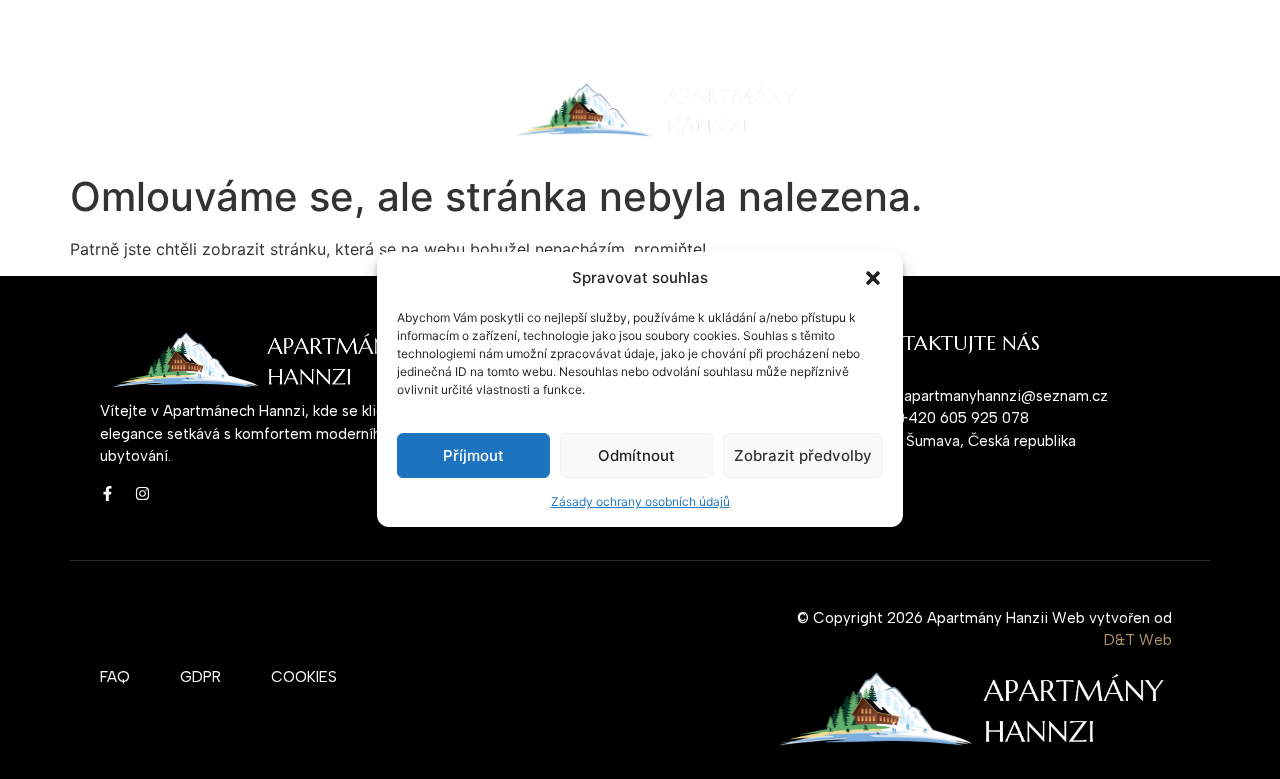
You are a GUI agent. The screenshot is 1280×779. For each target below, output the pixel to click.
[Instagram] (142, 493)
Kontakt (369, 111)
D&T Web (1138, 640)
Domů (115, 111)
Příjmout (473, 455)
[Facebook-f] (107, 493)
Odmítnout (636, 455)
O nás (186, 111)
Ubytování (272, 111)
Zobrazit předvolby (803, 455)
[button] (873, 278)
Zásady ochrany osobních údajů (640, 501)
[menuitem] (894, 111)
